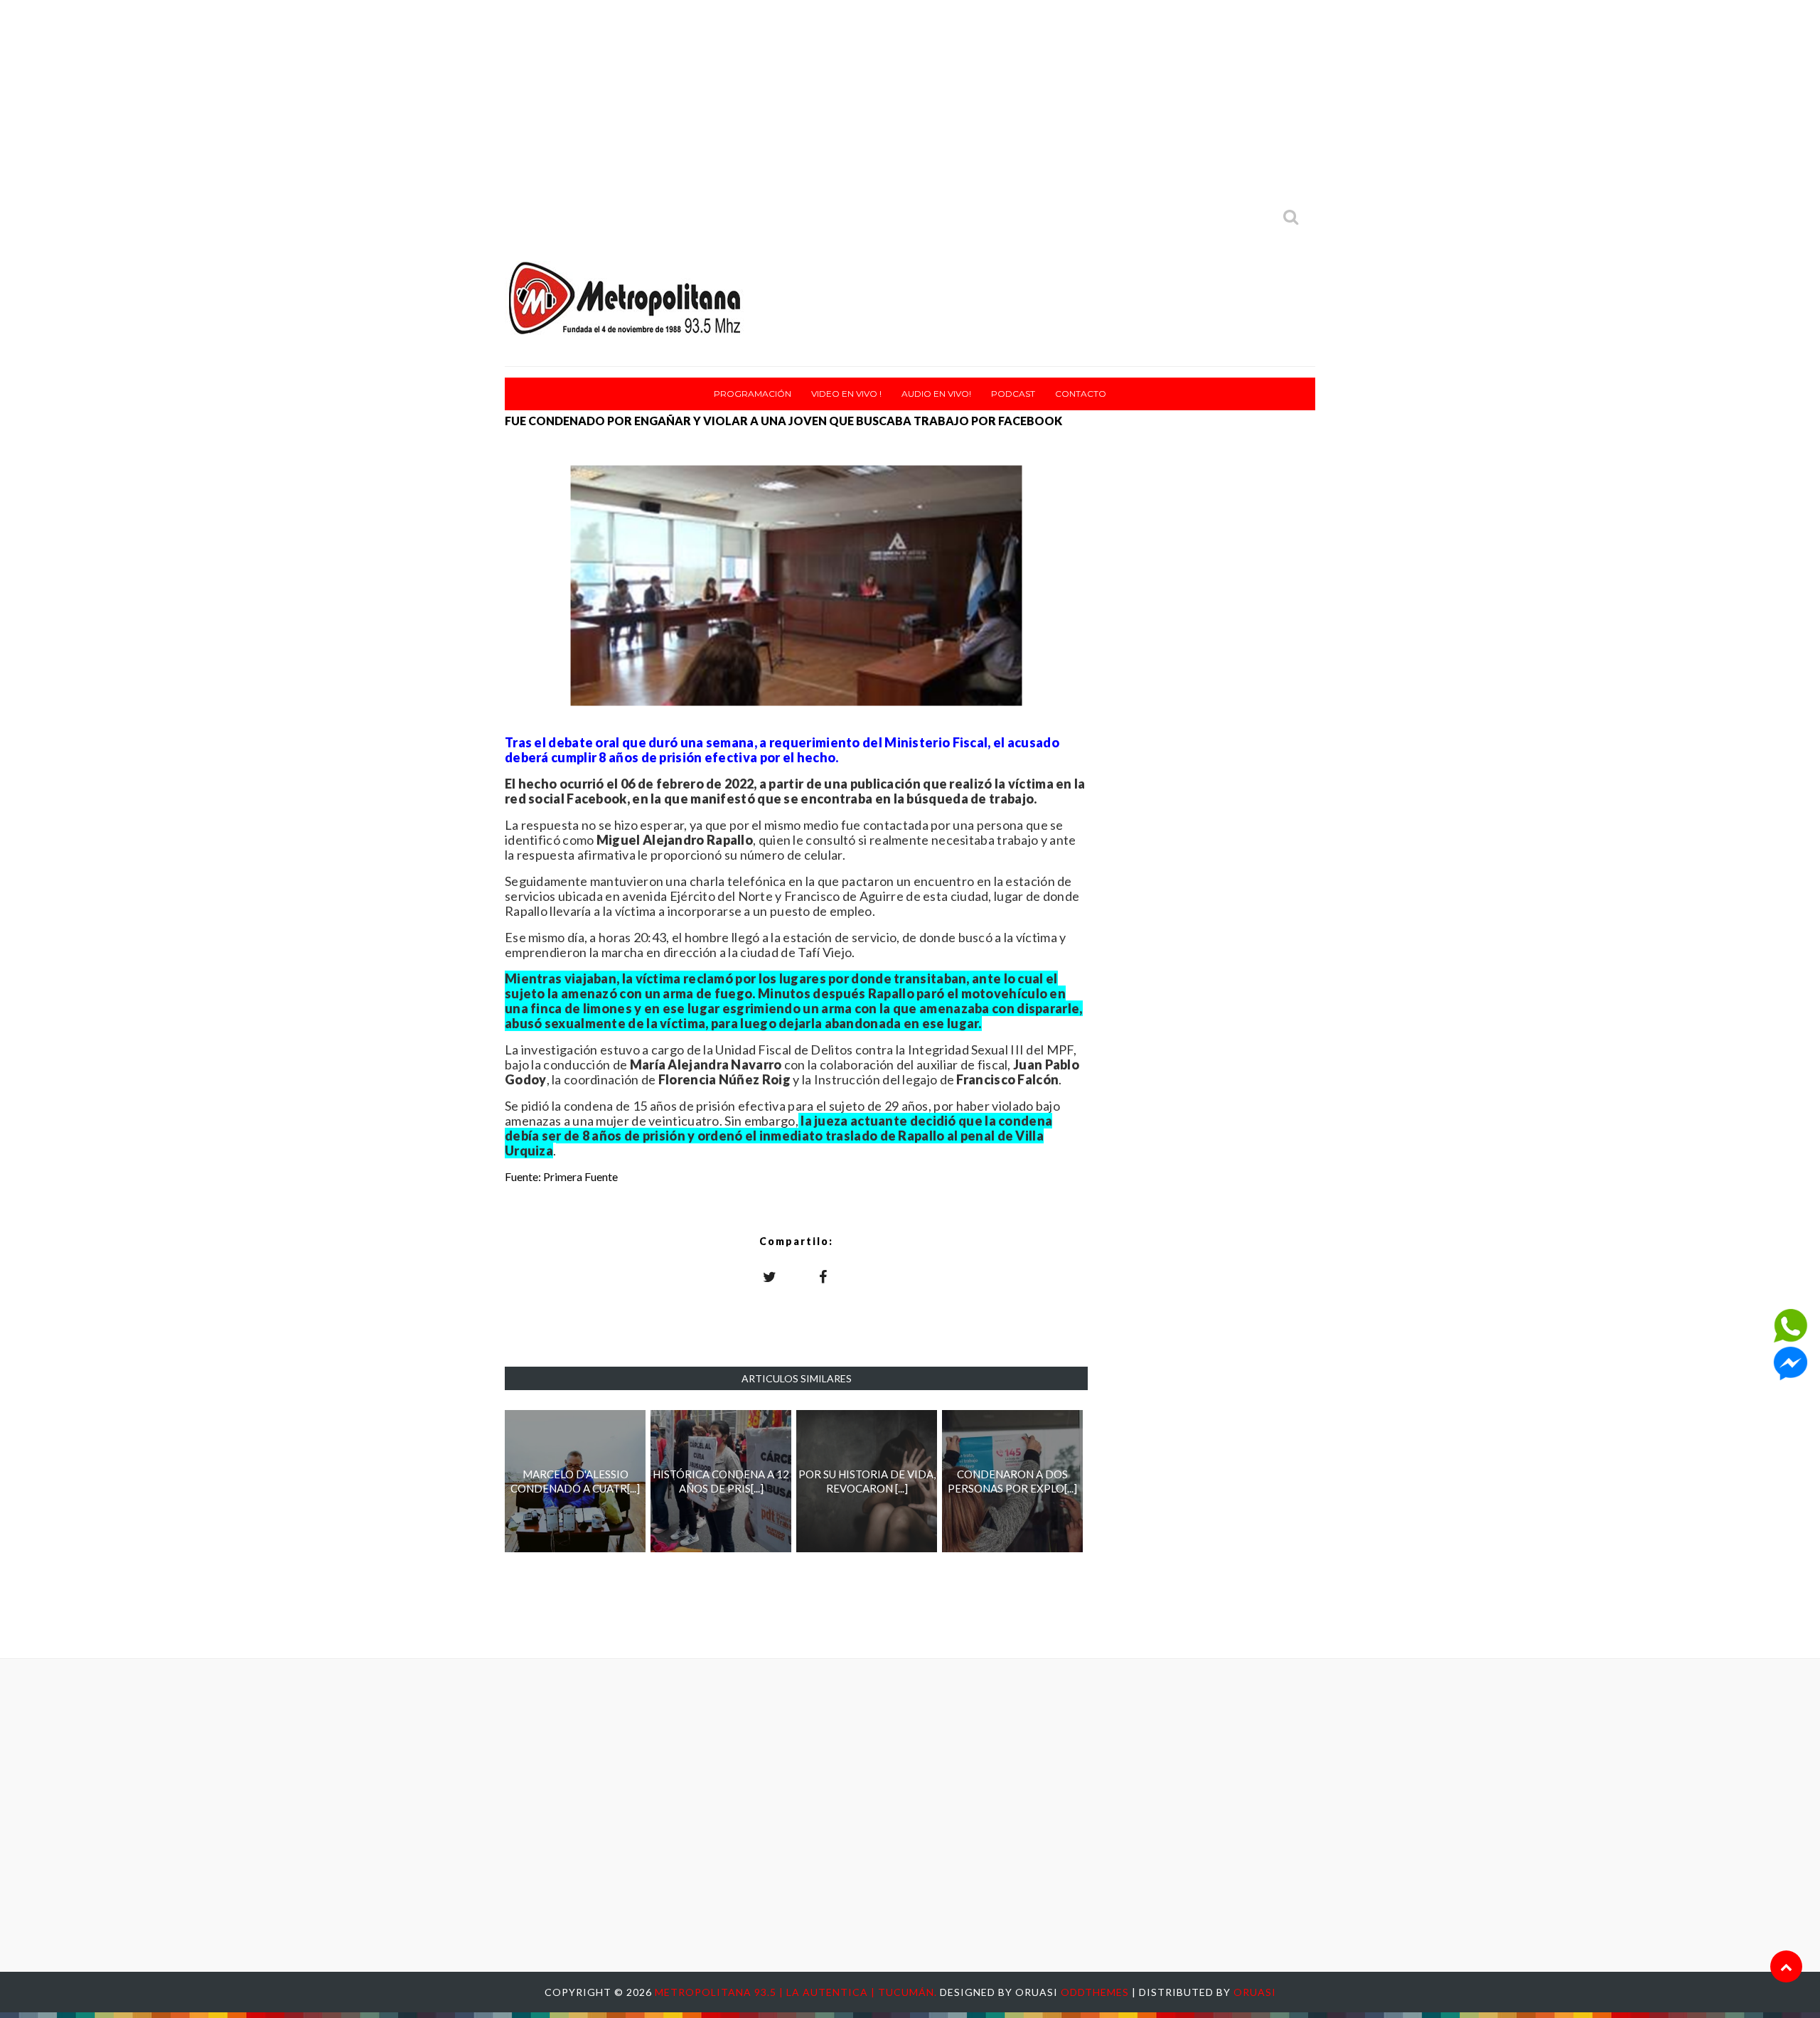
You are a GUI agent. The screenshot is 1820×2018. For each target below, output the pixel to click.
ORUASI (1255, 1992)
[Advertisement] (910, 100)
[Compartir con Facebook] (823, 1276)
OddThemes (1095, 1992)
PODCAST (1013, 394)
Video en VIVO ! (846, 394)
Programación (753, 394)
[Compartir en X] (770, 1276)
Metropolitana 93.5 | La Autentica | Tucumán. (797, 1992)
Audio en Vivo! (936, 394)
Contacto (1081, 394)
